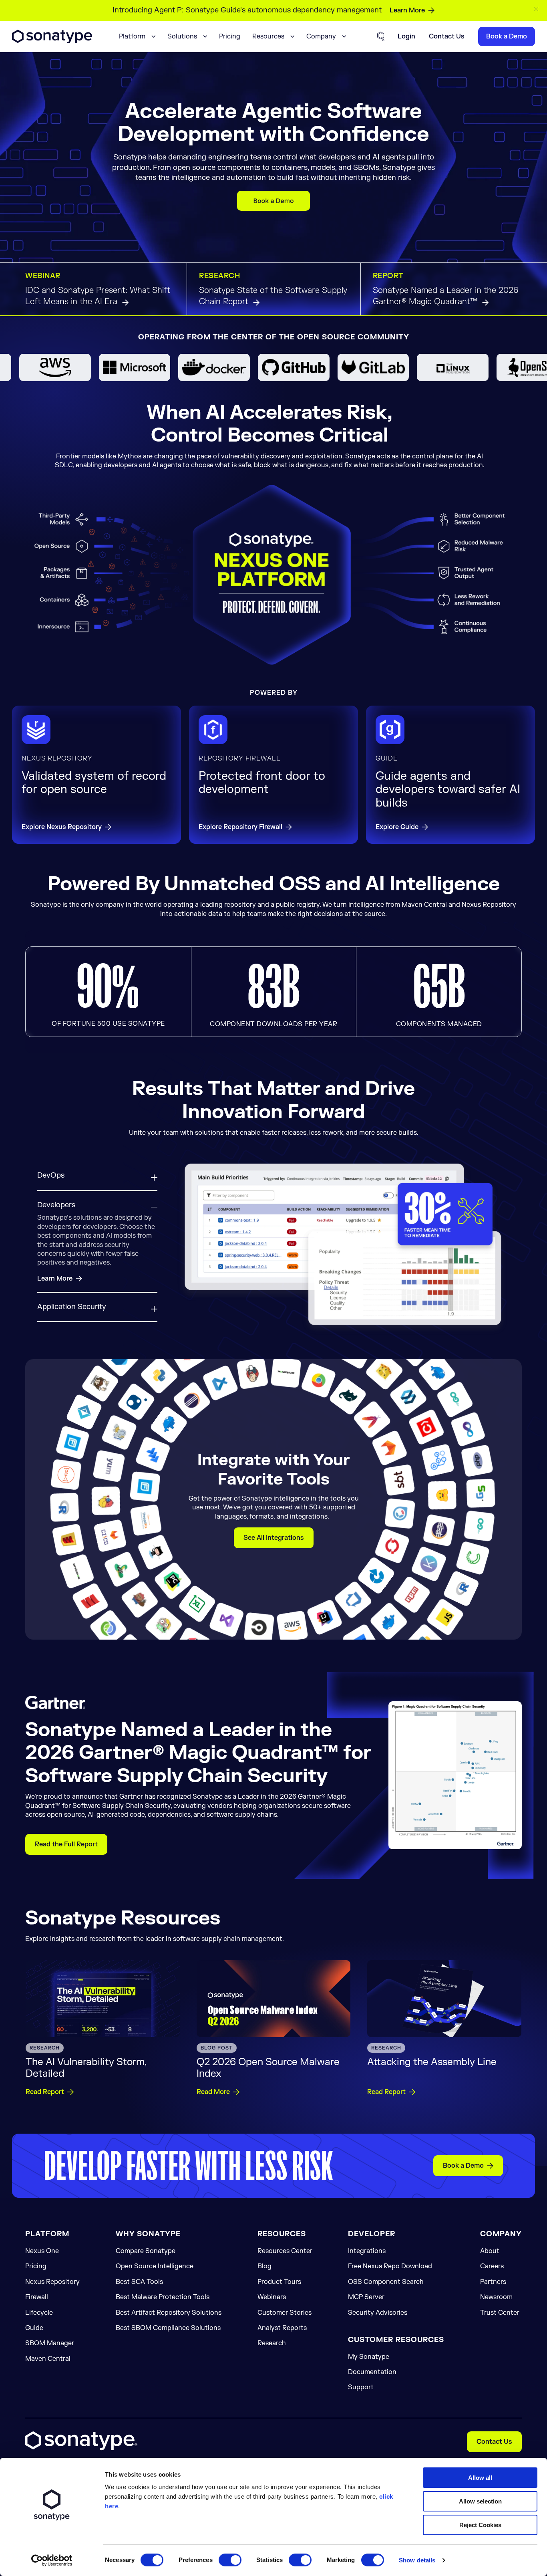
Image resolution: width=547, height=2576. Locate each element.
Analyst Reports (282, 2316)
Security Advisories (378, 2301)
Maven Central (48, 2347)
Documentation (372, 2360)
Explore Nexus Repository (62, 827)
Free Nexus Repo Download (390, 2255)
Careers (492, 2255)
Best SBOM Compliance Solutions (168, 2316)
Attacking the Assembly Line (432, 2051)
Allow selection (480, 2501)
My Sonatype (369, 2345)
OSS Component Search (386, 2270)
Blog (264, 2255)
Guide (34, 2316)
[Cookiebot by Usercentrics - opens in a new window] (52, 2560)
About (490, 2239)
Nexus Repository (52, 2270)
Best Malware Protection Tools (163, 2286)
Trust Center (500, 2301)
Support (361, 2376)
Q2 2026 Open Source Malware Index (268, 2056)
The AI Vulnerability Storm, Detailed (86, 2056)
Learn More (407, 10)
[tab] (97, 1181)
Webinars (272, 2286)
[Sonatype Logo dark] (52, 41)
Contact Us (494, 2430)
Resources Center (285, 2239)
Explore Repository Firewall (240, 827)
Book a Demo (463, 2154)
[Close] (537, 9)
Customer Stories (285, 2301)
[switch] (230, 2560)
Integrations (367, 2239)
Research (272, 2332)
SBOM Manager (50, 2332)
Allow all (480, 2478)
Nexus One (42, 2239)
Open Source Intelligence (155, 2255)
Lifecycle (39, 2301)
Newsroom (496, 2286)
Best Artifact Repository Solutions (169, 2301)
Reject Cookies (480, 2525)
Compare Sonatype (146, 2239)
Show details (417, 2560)
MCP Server (366, 2286)
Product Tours (279, 2270)
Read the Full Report (66, 1832)
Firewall (37, 2286)
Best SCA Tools (139, 2270)
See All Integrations (274, 1526)
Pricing (230, 36)
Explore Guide (397, 827)
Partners (493, 2270)
